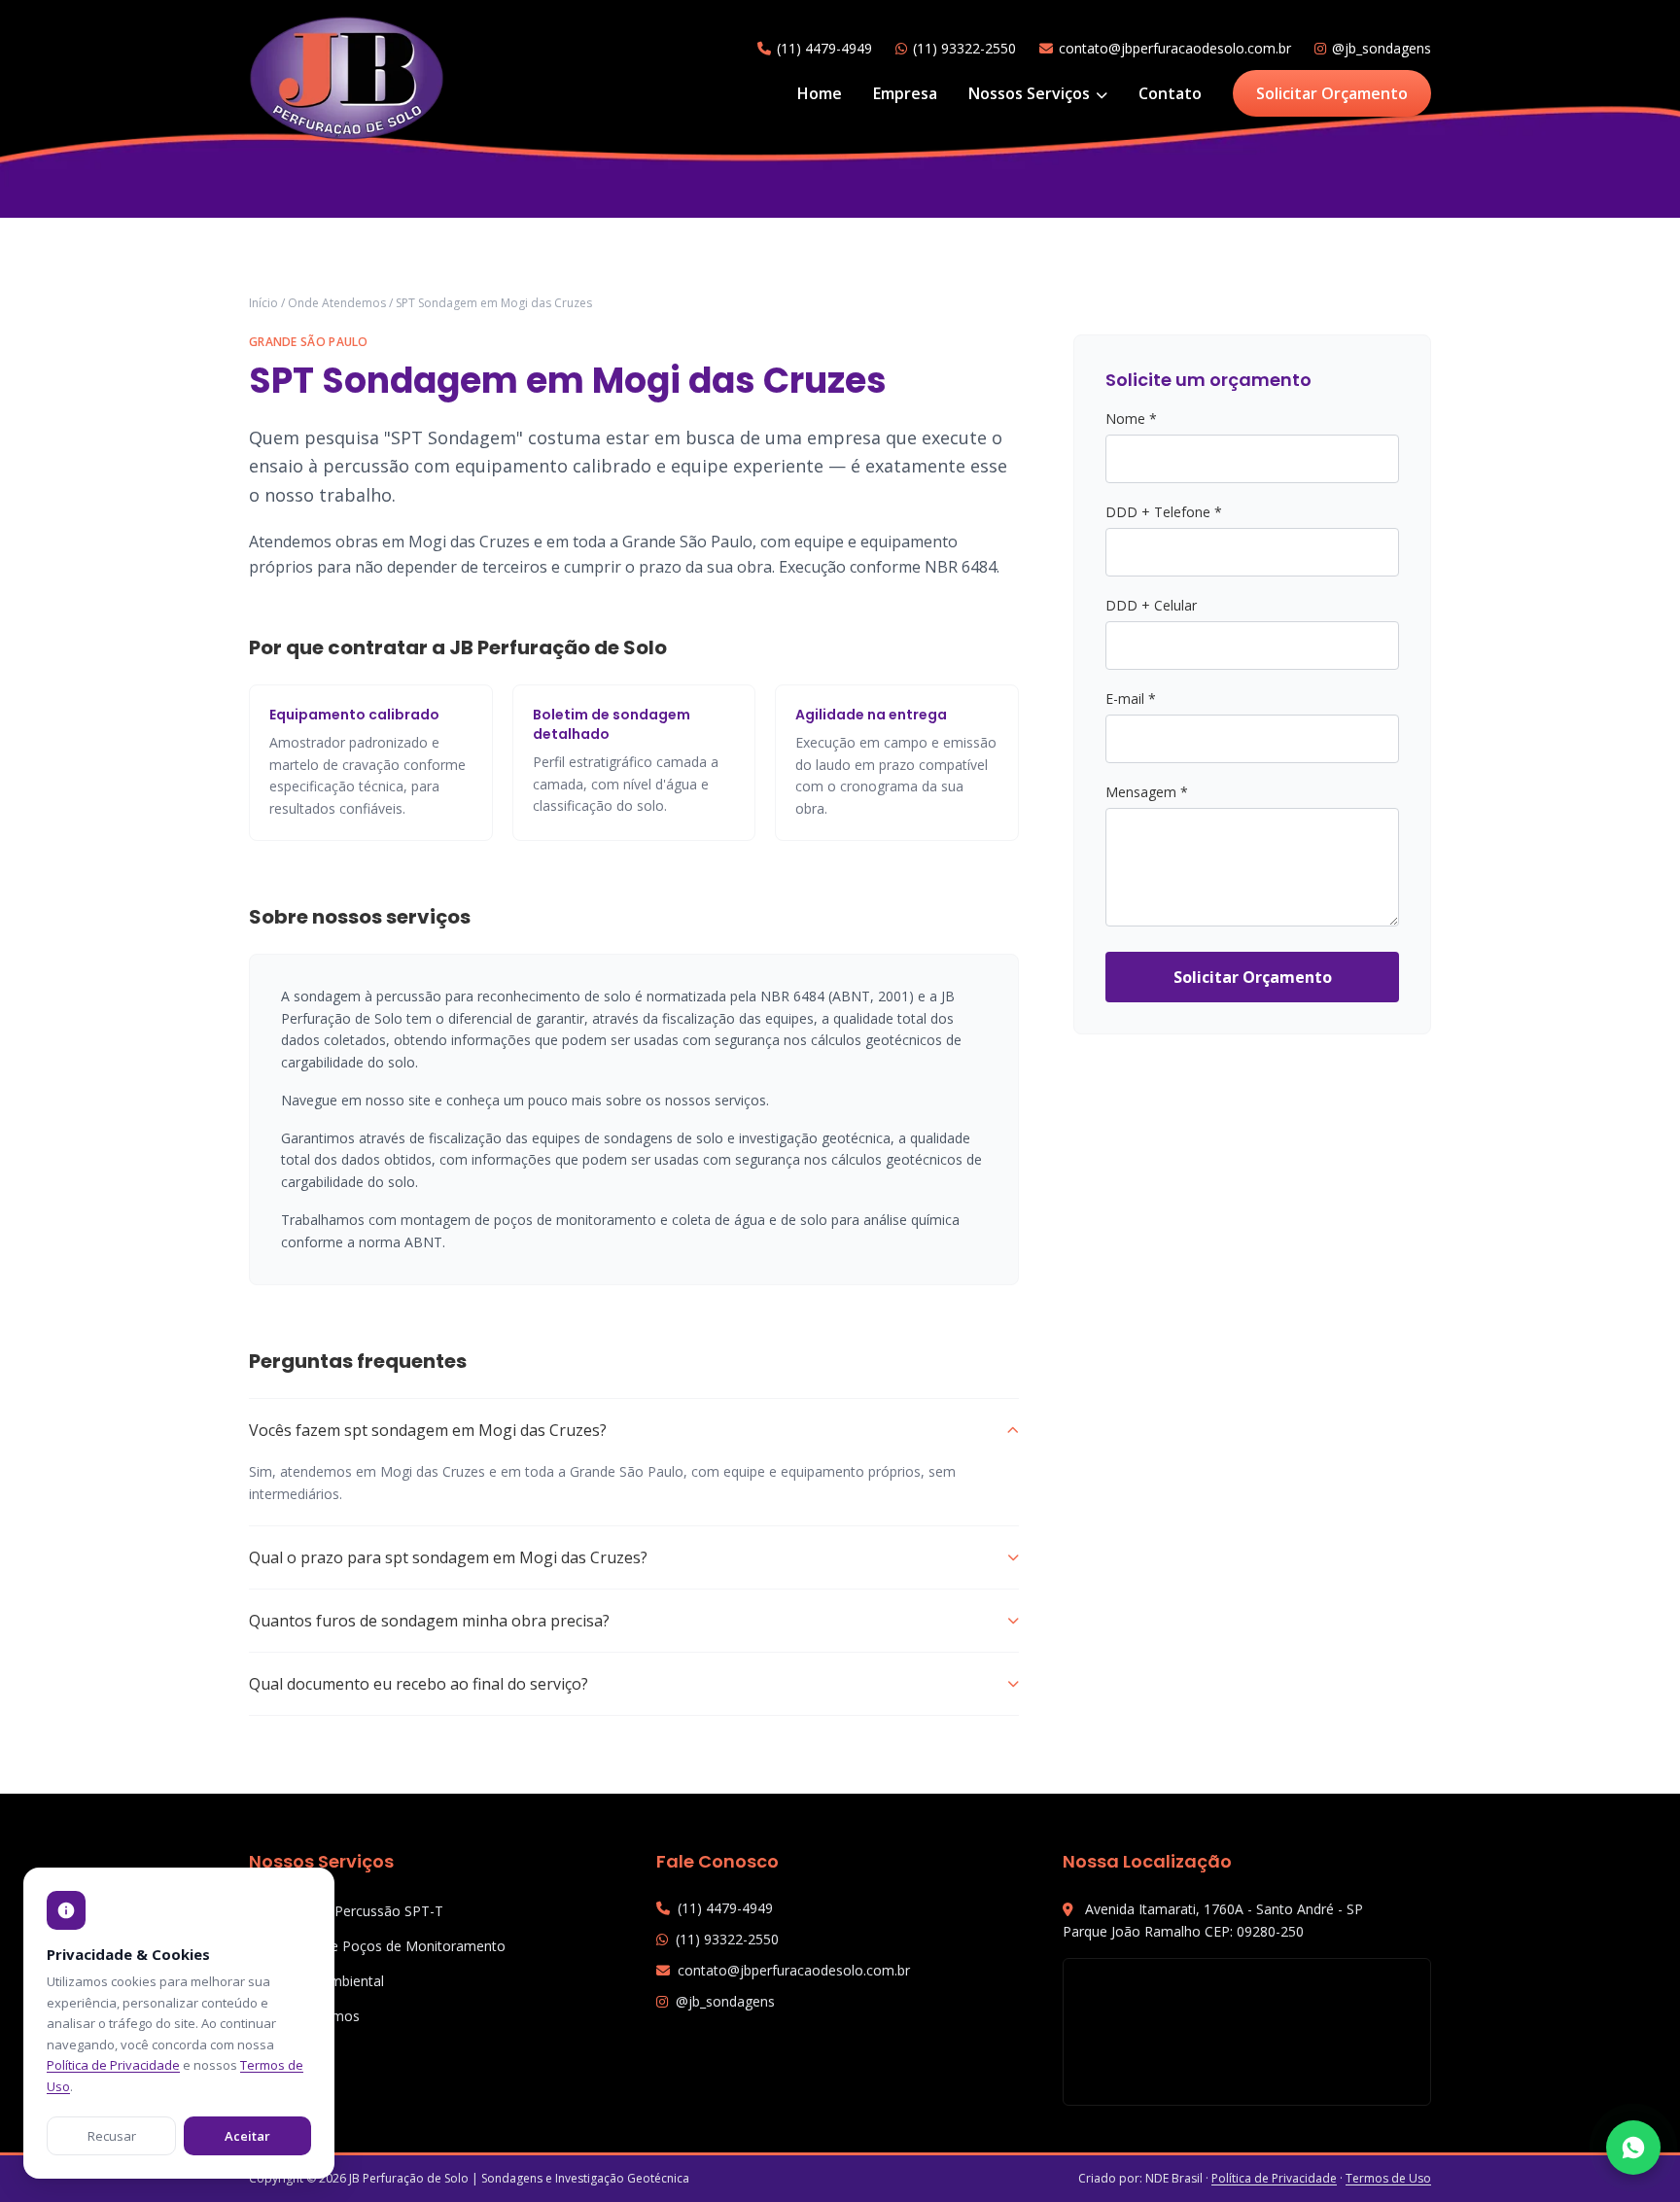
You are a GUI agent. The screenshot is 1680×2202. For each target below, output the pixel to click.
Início (263, 303)
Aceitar (247, 2136)
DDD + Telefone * (1164, 512)
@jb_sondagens (1382, 48)
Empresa (905, 93)
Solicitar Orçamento (1332, 93)
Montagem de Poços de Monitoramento (377, 1946)
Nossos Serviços (1031, 93)
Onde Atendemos (337, 303)
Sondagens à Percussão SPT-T (346, 1911)
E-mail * (1131, 699)
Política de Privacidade (1274, 2178)
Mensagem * (1147, 792)
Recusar (112, 2136)
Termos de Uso (1388, 2178)
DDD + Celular (1151, 605)
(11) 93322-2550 (964, 48)
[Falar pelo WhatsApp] (1633, 2148)
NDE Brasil (1174, 2178)
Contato (1170, 93)
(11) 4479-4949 (824, 48)
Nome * (1131, 419)
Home (820, 93)
